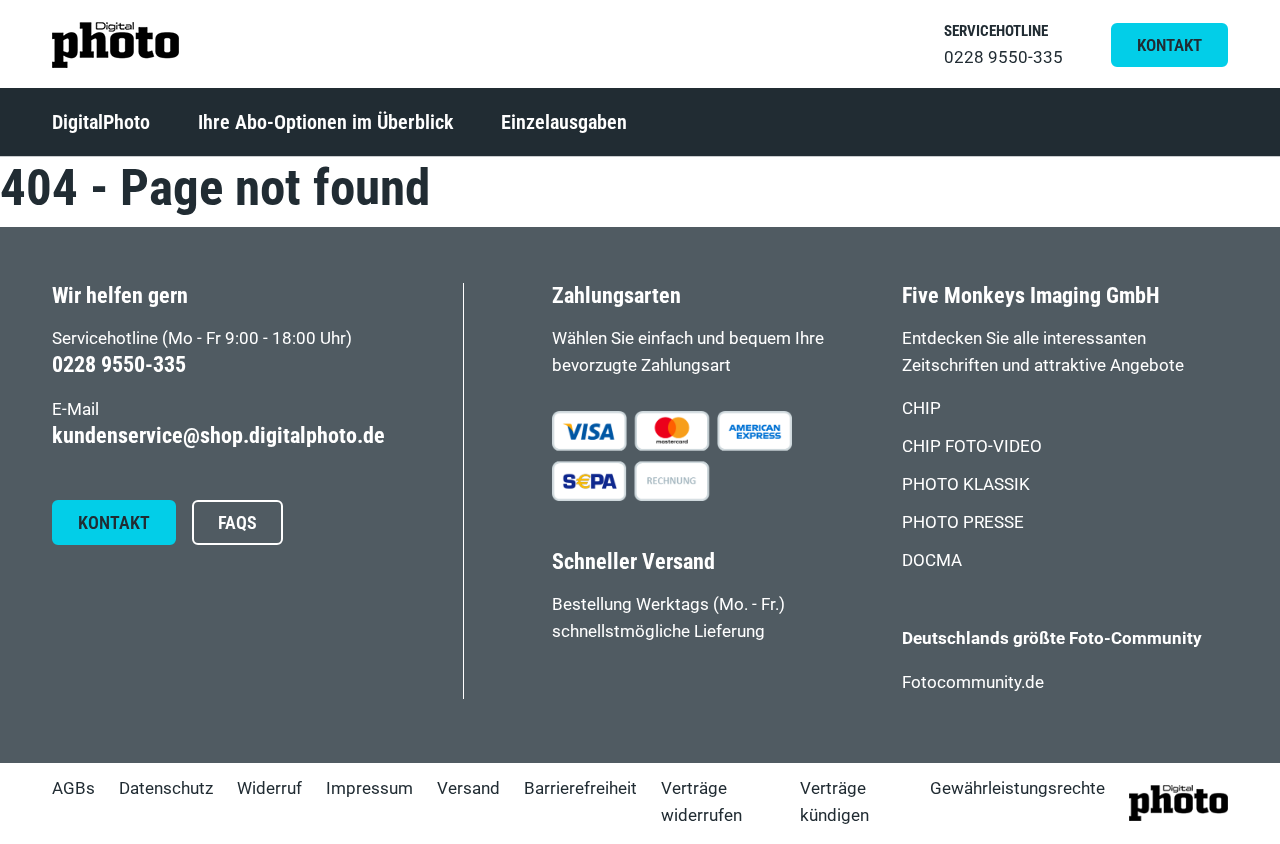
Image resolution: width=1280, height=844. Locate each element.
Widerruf (269, 788)
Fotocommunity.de (973, 682)
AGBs (73, 788)
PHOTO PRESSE (963, 522)
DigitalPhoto (101, 122)
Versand (468, 788)
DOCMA (932, 560)
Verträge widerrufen (701, 801)
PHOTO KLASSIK (966, 484)
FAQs (237, 523)
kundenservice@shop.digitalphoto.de (218, 435)
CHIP (921, 408)
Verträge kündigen (834, 801)
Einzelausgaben (564, 122)
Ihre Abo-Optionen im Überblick (325, 122)
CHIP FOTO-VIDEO (972, 446)
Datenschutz (166, 788)
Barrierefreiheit (580, 788)
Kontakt (1169, 45)
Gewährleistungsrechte (1017, 788)
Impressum (369, 788)
